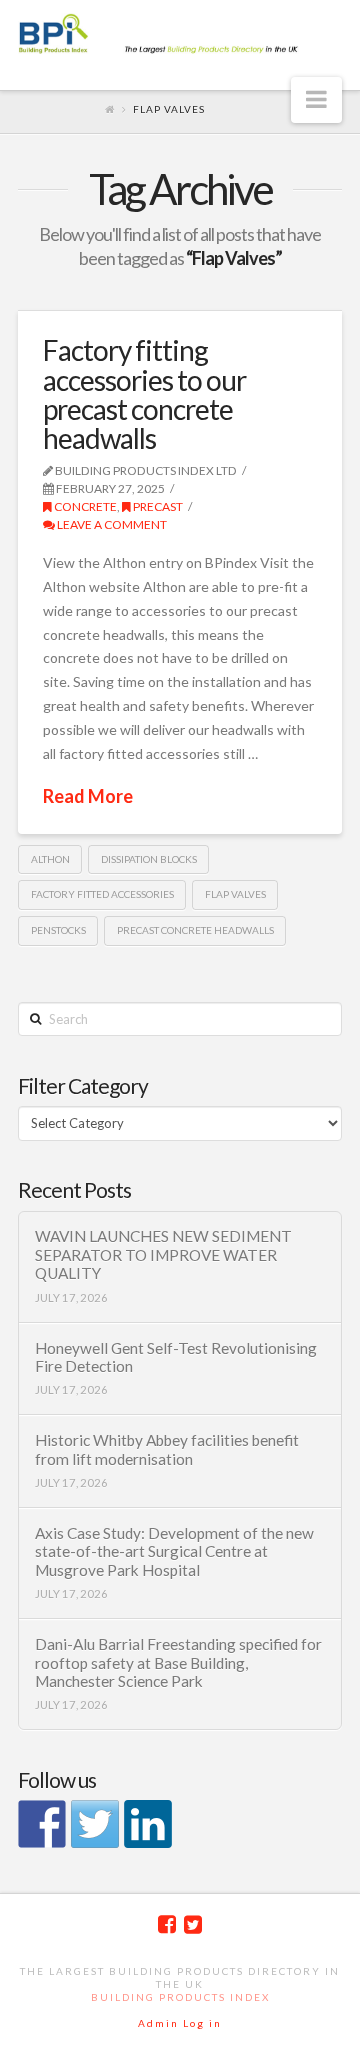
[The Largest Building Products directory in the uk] (180, 35)
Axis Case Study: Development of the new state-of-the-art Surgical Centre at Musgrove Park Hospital (174, 1551)
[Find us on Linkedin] (148, 1824)
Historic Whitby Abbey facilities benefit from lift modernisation (167, 1449)
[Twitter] (193, 1924)
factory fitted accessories (102, 894)
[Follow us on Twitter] (95, 1824)
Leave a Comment (111, 524)
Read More (88, 796)
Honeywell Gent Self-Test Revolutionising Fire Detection (176, 1357)
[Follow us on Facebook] (42, 1824)
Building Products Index (180, 1997)
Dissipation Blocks (149, 859)
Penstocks (58, 930)
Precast (157, 506)
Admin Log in (180, 2023)
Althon (50, 859)
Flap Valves (235, 894)
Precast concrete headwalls (195, 930)
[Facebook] (167, 1924)
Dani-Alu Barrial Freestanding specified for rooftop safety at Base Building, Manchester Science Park (178, 1662)
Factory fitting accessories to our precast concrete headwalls (144, 394)
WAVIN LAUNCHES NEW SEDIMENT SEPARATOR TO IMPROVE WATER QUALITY (163, 1254)
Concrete (84, 506)
